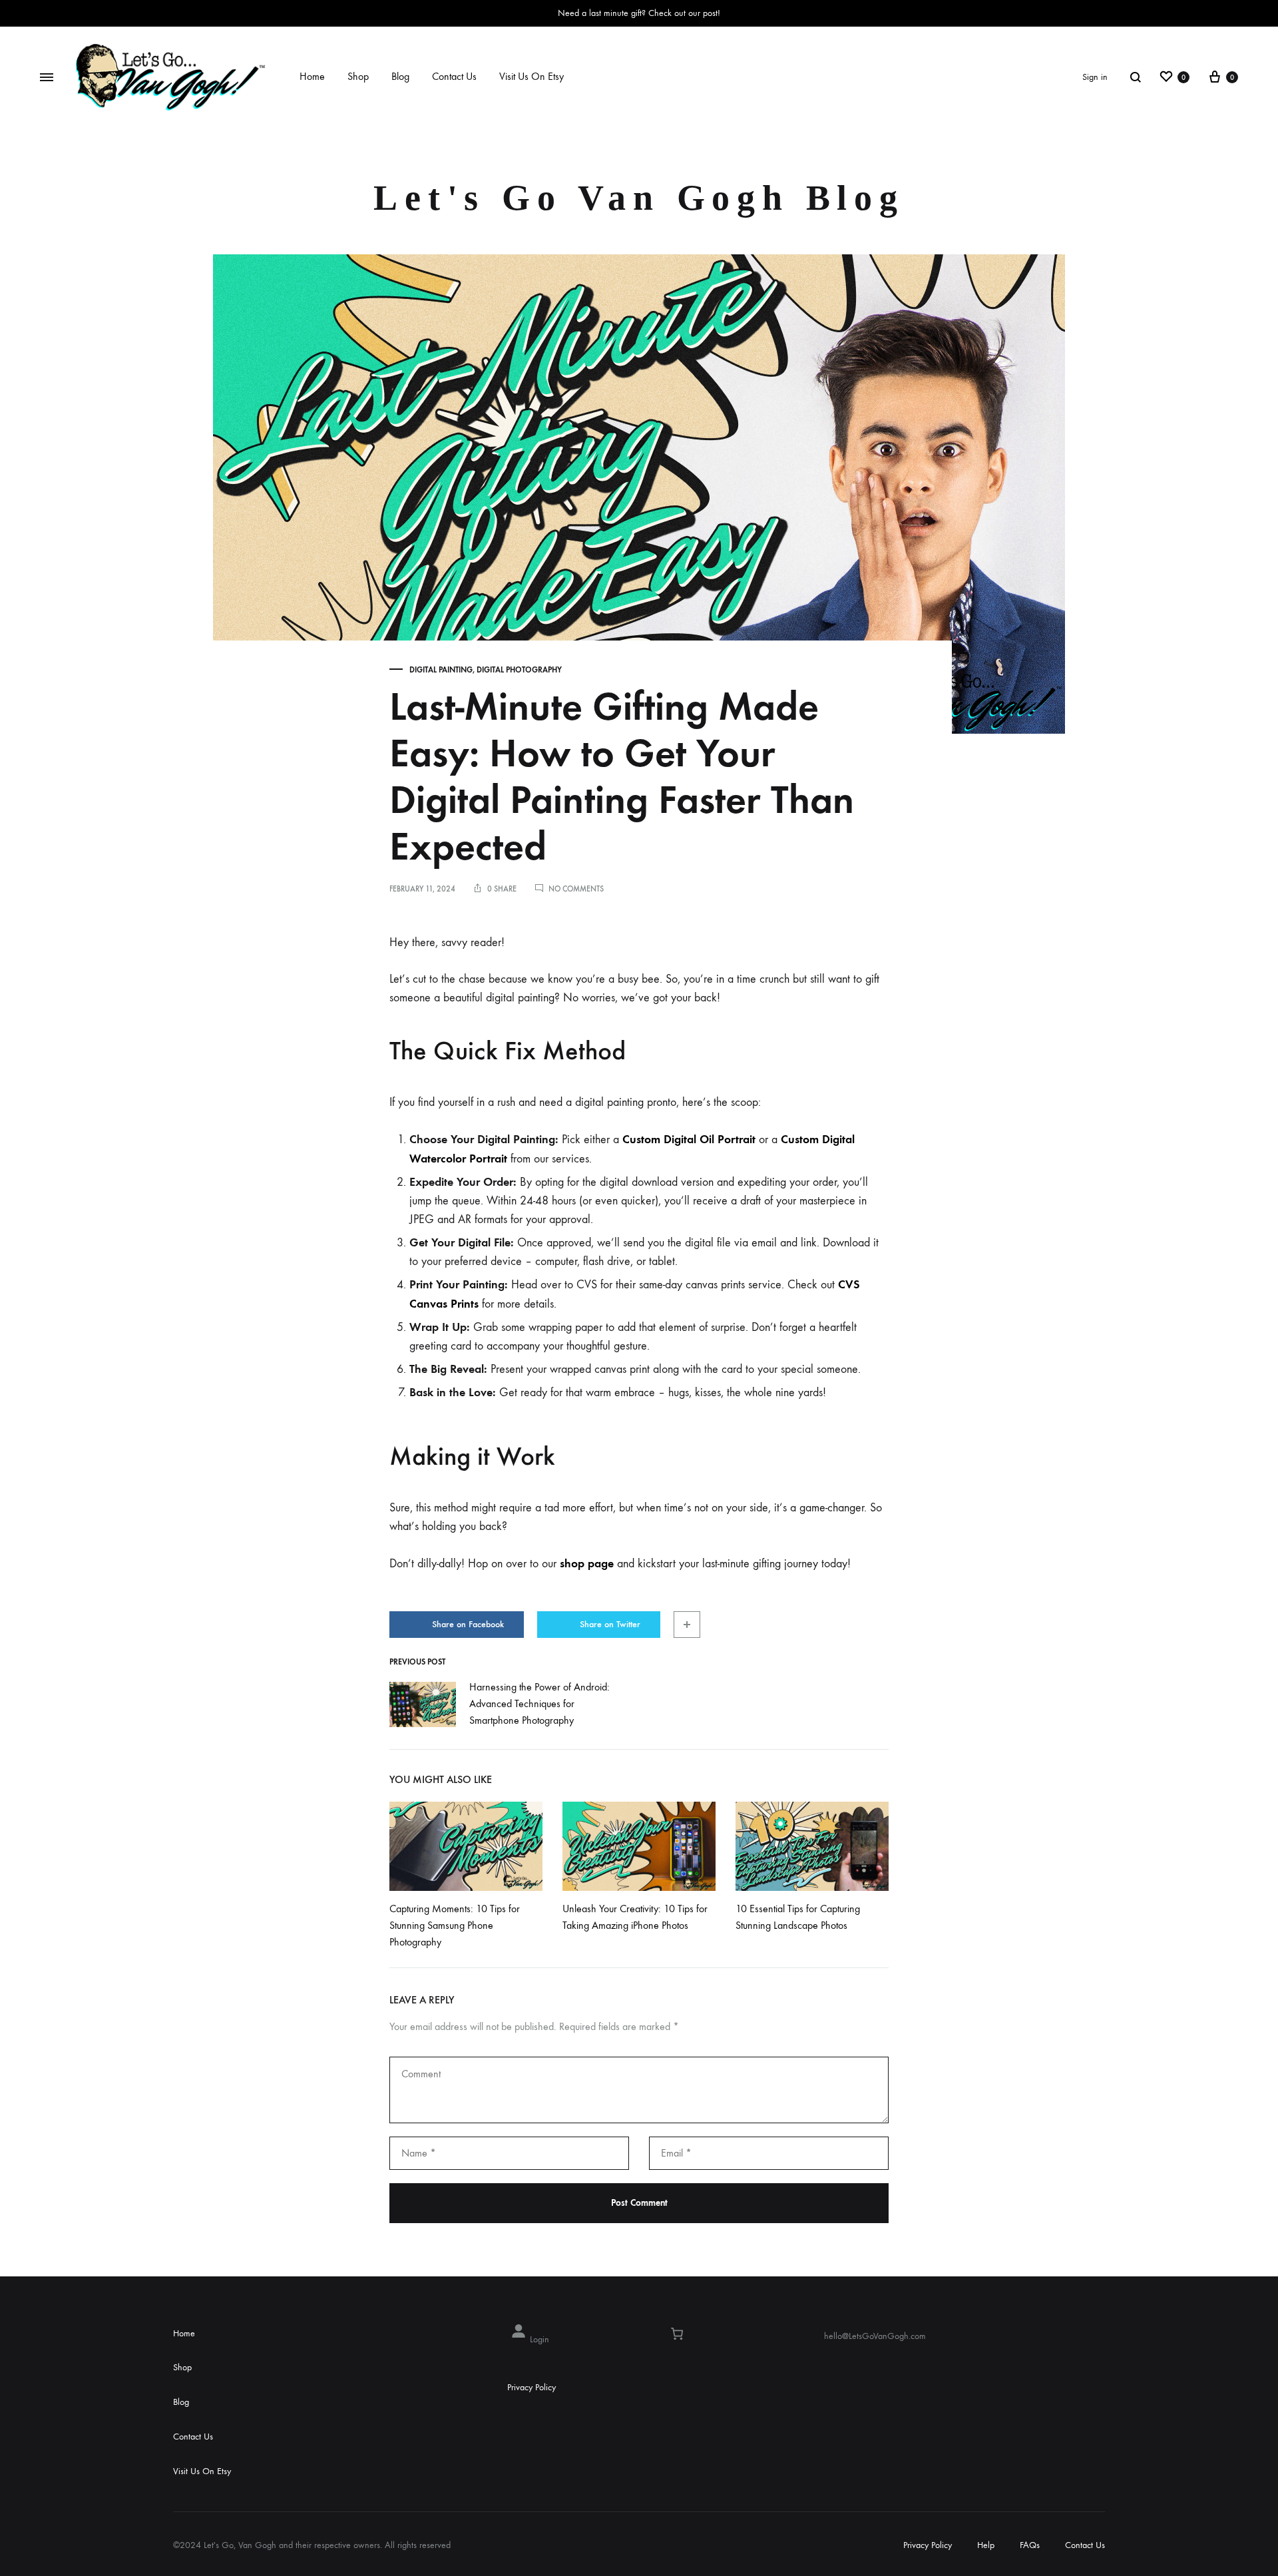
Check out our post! (684, 13)
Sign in (1095, 77)
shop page (587, 1563)
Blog (400, 76)
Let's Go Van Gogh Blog (639, 198)
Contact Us (454, 76)
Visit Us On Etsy (532, 76)
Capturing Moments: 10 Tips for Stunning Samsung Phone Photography (455, 1925)
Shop (358, 76)
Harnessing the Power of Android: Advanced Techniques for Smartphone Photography (539, 1703)
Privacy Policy (532, 2387)
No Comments (576, 889)
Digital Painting (441, 670)
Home (312, 76)
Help (986, 2545)
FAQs (1030, 2545)
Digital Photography (519, 670)
